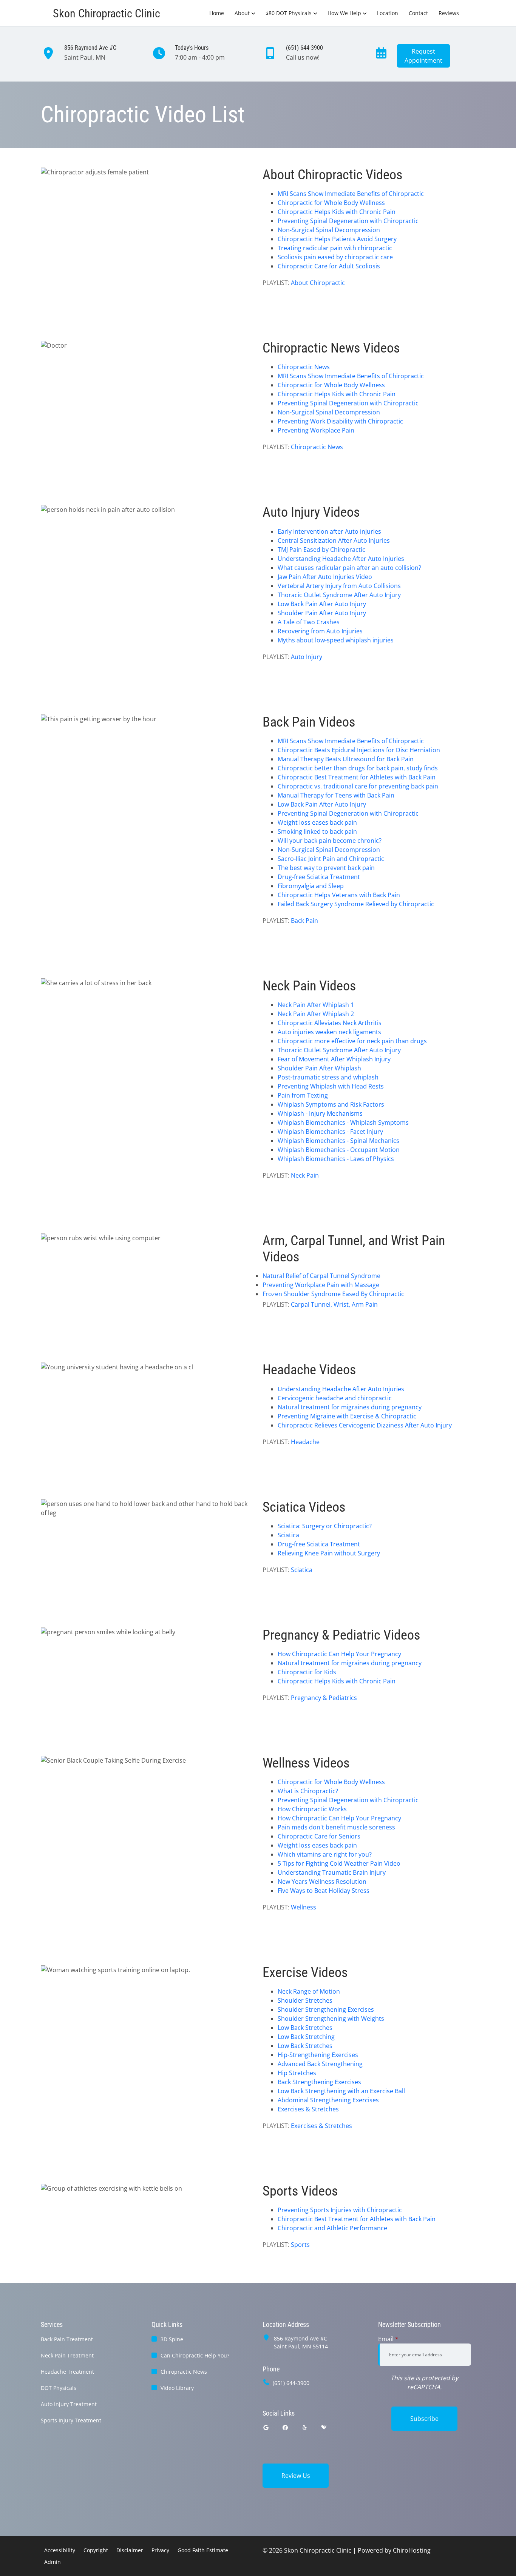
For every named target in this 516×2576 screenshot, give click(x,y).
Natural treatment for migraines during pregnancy (350, 1407)
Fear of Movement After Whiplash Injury (334, 1059)
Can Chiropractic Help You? (195, 2355)
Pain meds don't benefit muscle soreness (336, 1827)
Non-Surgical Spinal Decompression (329, 230)
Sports (300, 2245)
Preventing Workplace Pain (316, 430)
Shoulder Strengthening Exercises (326, 2009)
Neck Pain (305, 1175)
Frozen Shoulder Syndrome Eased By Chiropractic (333, 1294)
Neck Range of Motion (309, 1991)
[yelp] (305, 2427)
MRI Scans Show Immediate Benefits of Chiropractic (351, 194)
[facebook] (286, 2427)
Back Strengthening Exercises (319, 2082)
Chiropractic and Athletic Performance (332, 2228)
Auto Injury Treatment (69, 2404)
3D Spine (172, 2339)
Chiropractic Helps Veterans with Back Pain (339, 895)
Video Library (177, 2388)
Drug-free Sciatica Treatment (319, 877)
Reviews (449, 13)
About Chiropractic (318, 283)
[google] (266, 2427)
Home (217, 13)
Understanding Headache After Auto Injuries (341, 559)
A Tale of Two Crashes (309, 622)
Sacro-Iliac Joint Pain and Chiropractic (331, 859)
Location (388, 13)
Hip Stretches (297, 2073)
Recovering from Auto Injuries (320, 631)
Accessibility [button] (60, 2550)
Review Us (296, 2476)
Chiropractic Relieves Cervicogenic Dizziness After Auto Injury (365, 1425)
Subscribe (424, 2419)
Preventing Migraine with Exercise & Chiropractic (347, 1416)
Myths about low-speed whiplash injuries (336, 640)
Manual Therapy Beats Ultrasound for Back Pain (346, 759)
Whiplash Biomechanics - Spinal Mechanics (338, 1141)
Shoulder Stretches (305, 2000)
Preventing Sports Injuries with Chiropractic (340, 2210)
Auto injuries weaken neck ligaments (329, 1032)
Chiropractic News (304, 367)
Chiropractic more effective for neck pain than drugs (352, 1041)
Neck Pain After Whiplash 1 (316, 1005)
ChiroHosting (412, 2550)
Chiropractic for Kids (307, 1672)
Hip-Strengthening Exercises (318, 2055)
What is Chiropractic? (308, 1791)
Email (388, 2339)
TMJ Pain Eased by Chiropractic (321, 550)
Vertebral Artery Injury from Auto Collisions (339, 586)
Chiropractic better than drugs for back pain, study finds (358, 768)
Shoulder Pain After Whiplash (319, 1068)
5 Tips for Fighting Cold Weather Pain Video (339, 1863)
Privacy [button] (160, 2550)
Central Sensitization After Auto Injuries (334, 540)
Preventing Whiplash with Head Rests (331, 1086)
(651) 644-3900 (291, 2383)
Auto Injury (307, 657)
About (242, 13)
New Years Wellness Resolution (322, 1882)
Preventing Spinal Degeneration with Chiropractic (348, 221)
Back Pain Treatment (67, 2339)
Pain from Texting (303, 1095)
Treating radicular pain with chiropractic (335, 248)
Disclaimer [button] (130, 2550)
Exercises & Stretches (308, 2109)
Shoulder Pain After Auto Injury (322, 613)
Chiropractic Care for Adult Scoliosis (329, 266)
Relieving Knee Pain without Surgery (329, 1553)
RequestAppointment (423, 56)
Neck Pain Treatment (67, 2355)
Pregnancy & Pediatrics (324, 1698)
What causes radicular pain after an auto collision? (349, 568)
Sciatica (288, 1535)
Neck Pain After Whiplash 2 (316, 1014)
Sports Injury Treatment (71, 2420)
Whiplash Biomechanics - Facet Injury (330, 1132)
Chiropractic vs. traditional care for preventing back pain (358, 786)
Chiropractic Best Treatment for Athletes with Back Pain (357, 777)
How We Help (344, 13)
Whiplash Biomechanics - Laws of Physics (336, 1159)
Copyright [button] (96, 2550)
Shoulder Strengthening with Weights (331, 2019)
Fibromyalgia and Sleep (311, 886)
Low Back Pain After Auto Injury (322, 604)
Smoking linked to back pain (317, 831)
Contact (418, 13)
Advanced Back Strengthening (320, 2064)
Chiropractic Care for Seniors (319, 1836)
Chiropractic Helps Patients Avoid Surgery (337, 239)
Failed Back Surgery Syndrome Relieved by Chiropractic (356, 904)
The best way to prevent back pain (326, 868)
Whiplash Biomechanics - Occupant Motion (339, 1150)
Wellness (304, 1907)
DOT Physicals (59, 2388)
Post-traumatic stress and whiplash (328, 1077)
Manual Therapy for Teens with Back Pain (336, 795)
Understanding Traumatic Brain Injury (332, 1872)
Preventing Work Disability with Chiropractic (340, 421)
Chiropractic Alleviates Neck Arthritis (330, 1023)
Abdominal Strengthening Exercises (328, 2100)
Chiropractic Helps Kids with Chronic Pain (337, 212)
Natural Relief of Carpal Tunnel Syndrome (321, 1276)
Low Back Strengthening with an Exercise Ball (341, 2091)
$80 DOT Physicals (289, 13)
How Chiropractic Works (312, 1809)
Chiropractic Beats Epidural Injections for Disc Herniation (359, 750)
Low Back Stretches (305, 2028)
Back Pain (304, 921)
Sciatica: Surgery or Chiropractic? (325, 1526)
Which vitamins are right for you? (325, 1854)
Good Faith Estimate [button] (203, 2550)
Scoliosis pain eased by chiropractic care (335, 257)
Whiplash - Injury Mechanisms (320, 1113)
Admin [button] (53, 2562)
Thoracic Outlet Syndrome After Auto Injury (339, 595)
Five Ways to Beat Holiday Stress (324, 1891)
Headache (305, 1442)
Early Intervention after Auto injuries (329, 531)
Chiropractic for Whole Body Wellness (331, 203)
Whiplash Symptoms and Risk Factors (331, 1104)
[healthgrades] (324, 2427)
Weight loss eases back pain (317, 822)
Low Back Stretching (306, 2037)
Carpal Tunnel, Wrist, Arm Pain (334, 1304)
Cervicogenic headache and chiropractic (335, 1398)
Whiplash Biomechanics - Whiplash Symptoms (343, 1122)
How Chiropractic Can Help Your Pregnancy (339, 1654)
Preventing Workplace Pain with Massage (321, 1285)
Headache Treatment (67, 2372)
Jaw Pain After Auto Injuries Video (325, 577)
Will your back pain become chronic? (330, 841)
